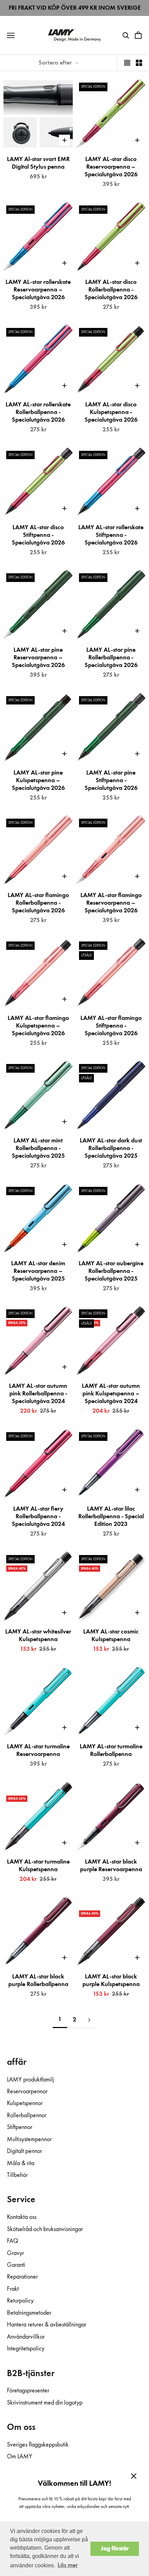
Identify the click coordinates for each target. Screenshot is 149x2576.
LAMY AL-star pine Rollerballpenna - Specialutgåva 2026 (111, 658)
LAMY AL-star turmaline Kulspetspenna (38, 1866)
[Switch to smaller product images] (139, 63)
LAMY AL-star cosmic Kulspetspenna (111, 1636)
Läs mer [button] (68, 2565)
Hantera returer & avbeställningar (47, 2325)
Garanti (16, 2265)
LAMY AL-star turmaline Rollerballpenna (111, 1750)
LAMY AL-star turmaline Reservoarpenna (38, 1750)
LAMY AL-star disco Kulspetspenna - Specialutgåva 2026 (111, 412)
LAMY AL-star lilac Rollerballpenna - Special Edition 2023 (111, 1517)
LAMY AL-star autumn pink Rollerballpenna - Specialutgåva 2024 (38, 1394)
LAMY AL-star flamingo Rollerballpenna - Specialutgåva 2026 (38, 903)
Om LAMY (20, 2457)
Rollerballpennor (27, 2115)
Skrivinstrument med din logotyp (45, 2403)
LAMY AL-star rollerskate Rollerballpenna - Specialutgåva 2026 (38, 412)
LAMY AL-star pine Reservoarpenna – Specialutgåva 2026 (38, 658)
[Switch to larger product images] (127, 63)
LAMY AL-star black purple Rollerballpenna (38, 1980)
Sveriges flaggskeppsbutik (38, 2445)
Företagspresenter (28, 2391)
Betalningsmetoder (29, 2313)
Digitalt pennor (24, 2151)
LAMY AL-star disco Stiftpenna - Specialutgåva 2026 (38, 535)
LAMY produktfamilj (30, 2080)
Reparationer (22, 2277)
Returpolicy (20, 2301)
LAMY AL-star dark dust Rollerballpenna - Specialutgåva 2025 (111, 1148)
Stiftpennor (20, 2127)
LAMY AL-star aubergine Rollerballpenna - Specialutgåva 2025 (111, 1271)
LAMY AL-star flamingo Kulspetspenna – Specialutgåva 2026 (38, 1026)
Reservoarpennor (27, 2092)
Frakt (13, 2289)
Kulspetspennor (25, 2103)
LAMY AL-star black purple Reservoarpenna (111, 1866)
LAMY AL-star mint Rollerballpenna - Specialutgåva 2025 (38, 1148)
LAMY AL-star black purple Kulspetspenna (111, 1980)
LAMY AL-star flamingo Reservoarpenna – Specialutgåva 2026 (111, 903)
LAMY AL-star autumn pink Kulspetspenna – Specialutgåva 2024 (111, 1394)
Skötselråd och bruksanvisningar (45, 2229)
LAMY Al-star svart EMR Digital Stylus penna (38, 163)
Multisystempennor (29, 2139)
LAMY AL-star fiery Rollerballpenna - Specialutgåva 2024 (38, 1517)
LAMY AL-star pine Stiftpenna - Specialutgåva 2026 (111, 780)
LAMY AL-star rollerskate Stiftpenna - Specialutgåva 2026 (111, 535)
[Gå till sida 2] (89, 2020)
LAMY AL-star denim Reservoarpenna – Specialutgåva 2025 (38, 1271)
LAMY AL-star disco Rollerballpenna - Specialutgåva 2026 (111, 290)
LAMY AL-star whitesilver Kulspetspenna (38, 1636)
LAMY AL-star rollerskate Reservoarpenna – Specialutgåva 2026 (38, 290)
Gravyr (15, 2253)
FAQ (12, 2241)
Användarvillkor (26, 2337)
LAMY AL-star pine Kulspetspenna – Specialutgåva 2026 (38, 780)
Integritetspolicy (26, 2349)
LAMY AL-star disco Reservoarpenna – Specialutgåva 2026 (111, 167)
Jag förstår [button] (115, 2549)
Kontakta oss (22, 2217)
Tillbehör (17, 2175)
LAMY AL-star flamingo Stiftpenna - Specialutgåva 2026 (111, 1026)
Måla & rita (21, 2163)
